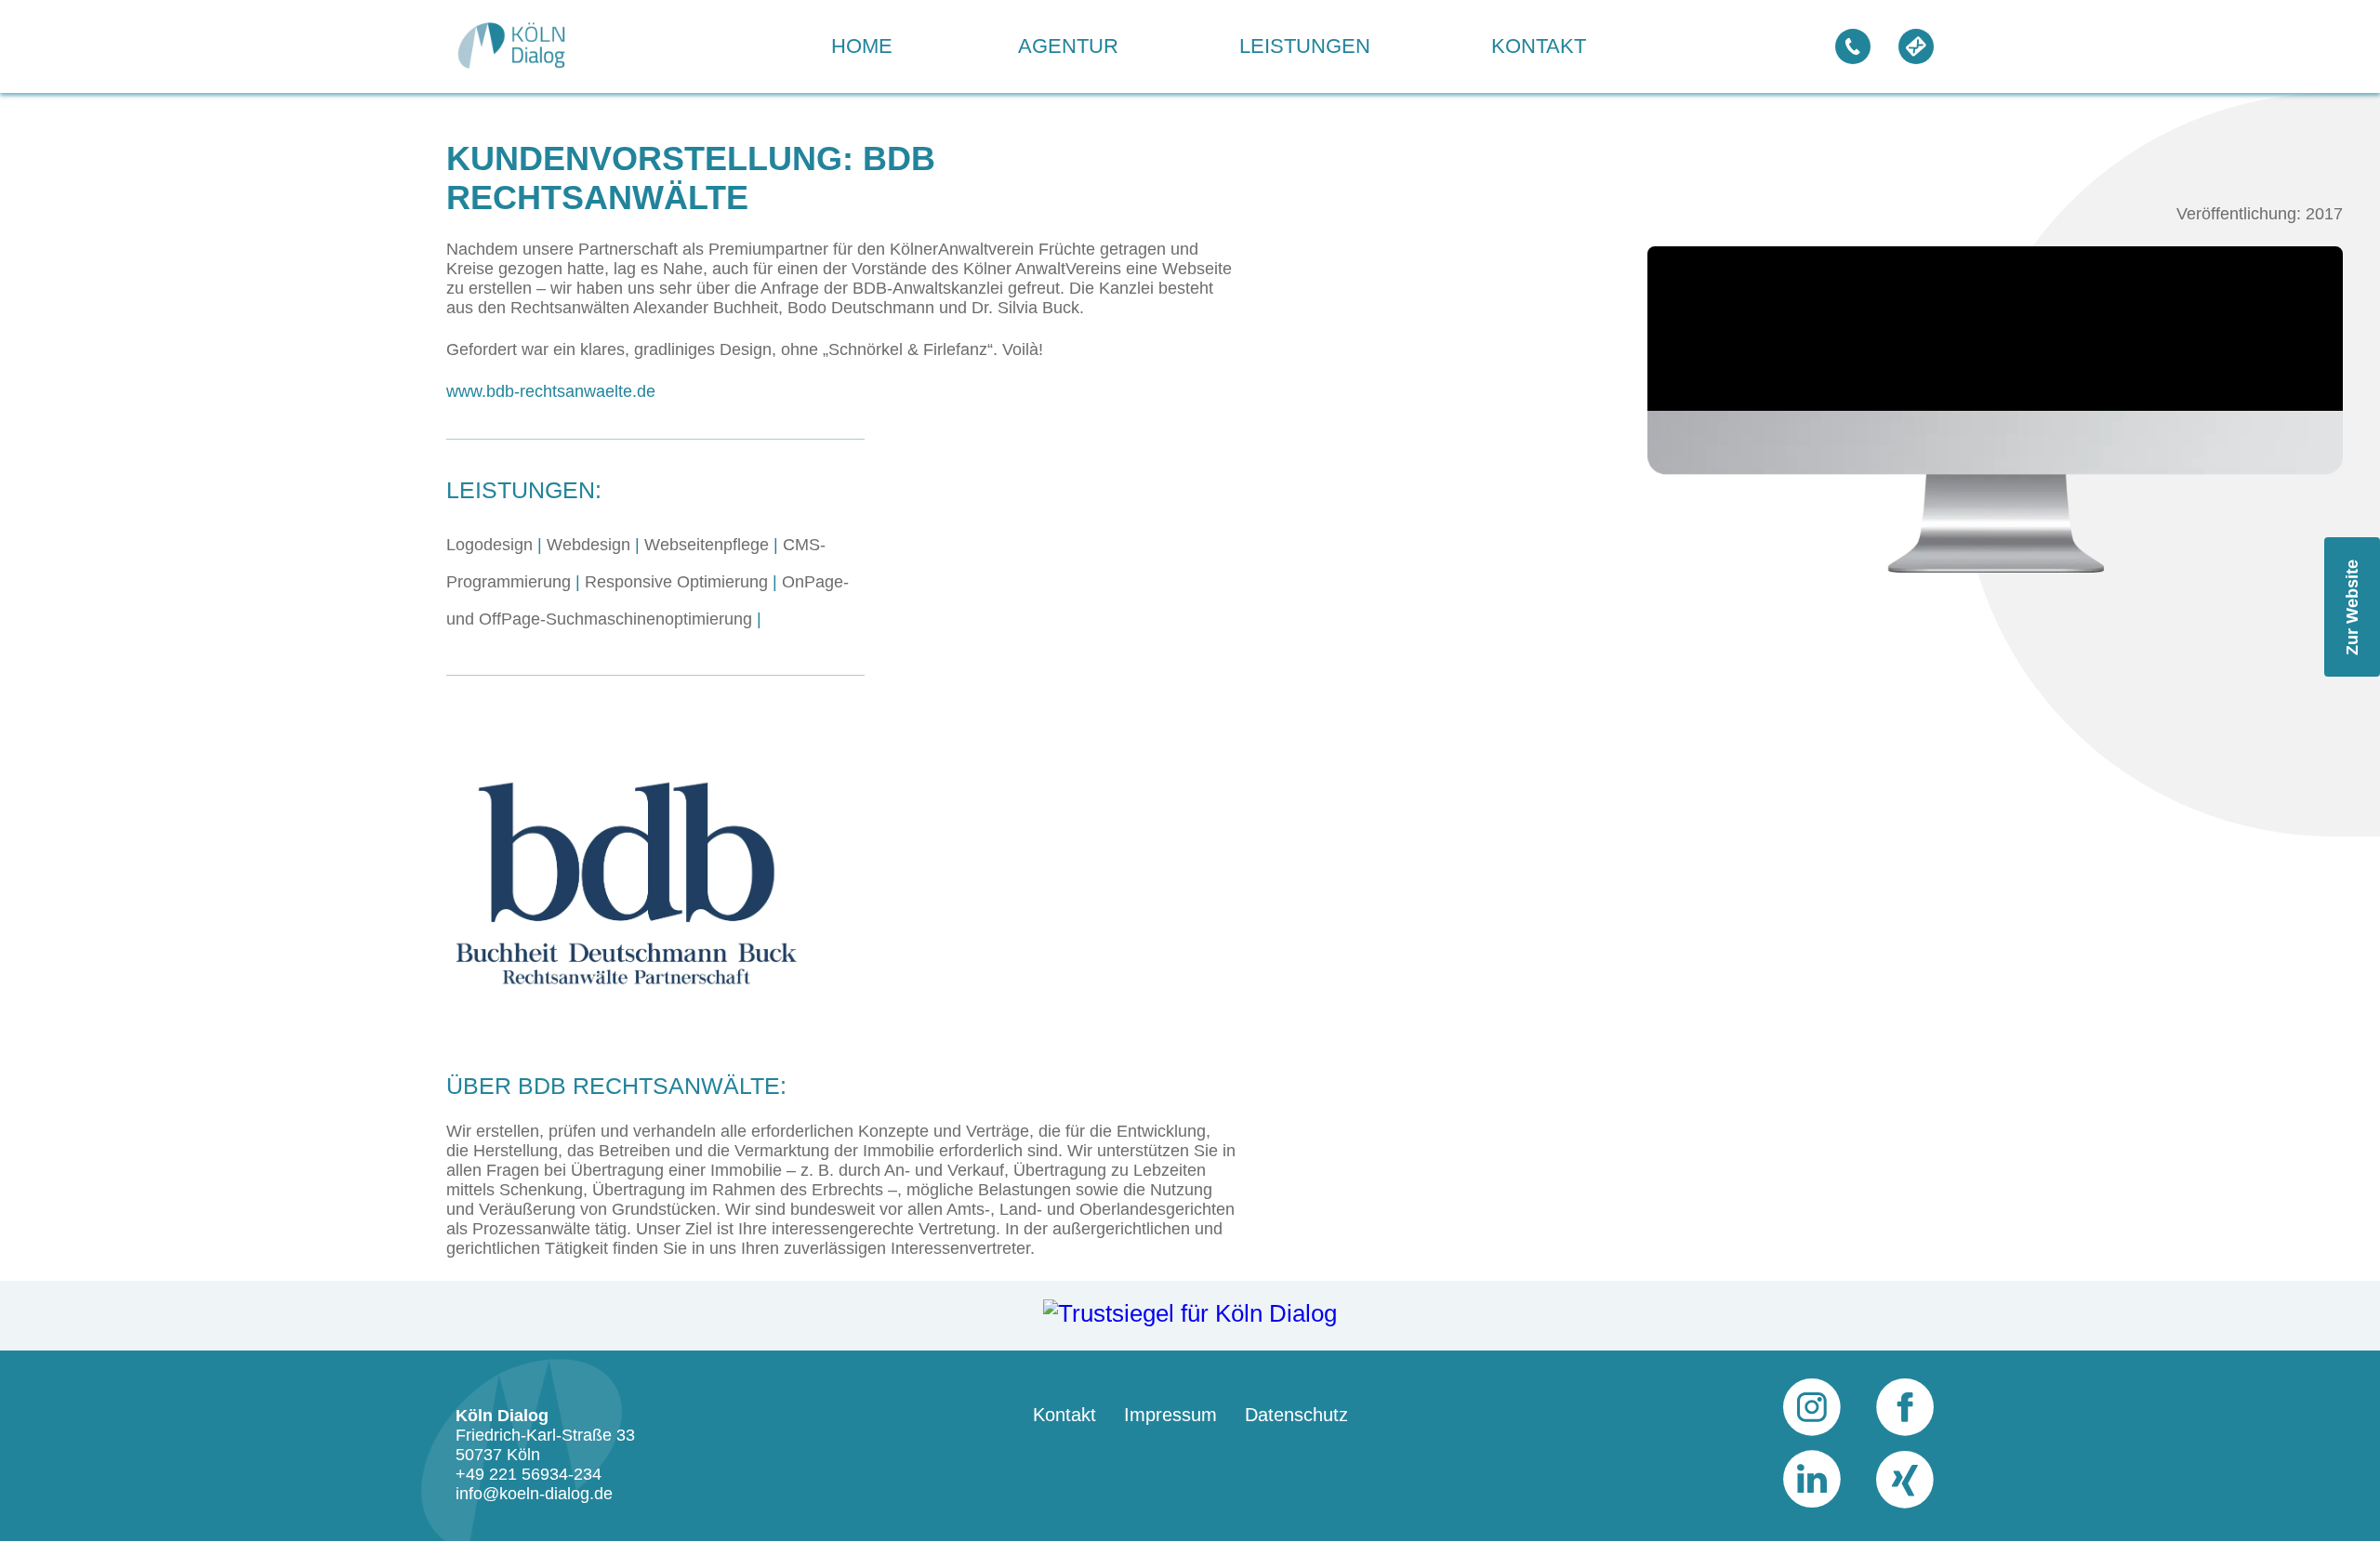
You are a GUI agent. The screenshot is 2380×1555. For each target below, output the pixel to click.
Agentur (1068, 46)
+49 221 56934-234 (529, 1474)
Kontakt (1539, 46)
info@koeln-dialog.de (534, 1494)
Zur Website (2352, 606)
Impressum (1170, 1415)
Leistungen (1305, 46)
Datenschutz (1296, 1415)
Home (862, 46)
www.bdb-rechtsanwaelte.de (551, 391)
